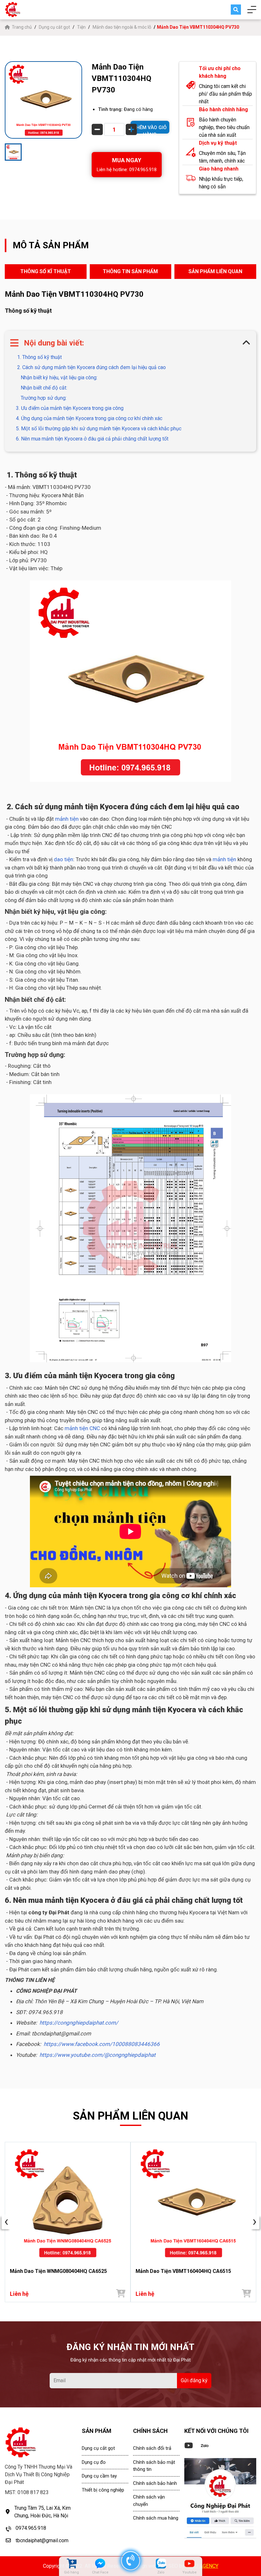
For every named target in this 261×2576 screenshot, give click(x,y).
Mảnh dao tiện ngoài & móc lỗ (122, 27)
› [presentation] (255, 2222)
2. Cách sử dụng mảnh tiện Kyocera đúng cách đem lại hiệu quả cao (91, 367)
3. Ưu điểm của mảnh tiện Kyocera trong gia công (70, 408)
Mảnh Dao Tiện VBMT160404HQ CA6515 (183, 2271)
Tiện (81, 27)
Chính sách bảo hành (155, 2483)
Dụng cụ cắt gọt (54, 27)
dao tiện (63, 859)
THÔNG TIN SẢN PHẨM (130, 271)
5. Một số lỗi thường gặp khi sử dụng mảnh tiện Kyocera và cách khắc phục (99, 429)
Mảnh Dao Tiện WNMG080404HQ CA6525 (58, 2271)
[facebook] (220, 2498)
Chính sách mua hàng (156, 2518)
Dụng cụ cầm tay (99, 2476)
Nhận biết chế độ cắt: (44, 388)
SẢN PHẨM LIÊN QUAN (215, 271)
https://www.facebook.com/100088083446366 (102, 2044)
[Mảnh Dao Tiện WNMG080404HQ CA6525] (68, 2203)
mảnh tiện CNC (82, 1428)
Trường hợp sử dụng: (44, 398)
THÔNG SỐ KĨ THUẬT (46, 271)
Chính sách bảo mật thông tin (154, 2466)
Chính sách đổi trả (152, 2448)
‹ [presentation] (6, 2222)
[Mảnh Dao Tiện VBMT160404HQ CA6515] (193, 2203)
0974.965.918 (31, 2528)
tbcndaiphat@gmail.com (42, 2540)
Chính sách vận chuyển (149, 2501)
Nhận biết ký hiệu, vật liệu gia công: (59, 378)
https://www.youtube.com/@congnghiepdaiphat (98, 2055)
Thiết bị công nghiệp (103, 2490)
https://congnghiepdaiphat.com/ (79, 2023)
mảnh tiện (67, 819)
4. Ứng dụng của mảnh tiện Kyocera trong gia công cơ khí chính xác (89, 418)
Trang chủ (22, 27)
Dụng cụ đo (94, 2462)
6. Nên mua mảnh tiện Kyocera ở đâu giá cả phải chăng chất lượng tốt (92, 439)
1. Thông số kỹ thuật (39, 357)
